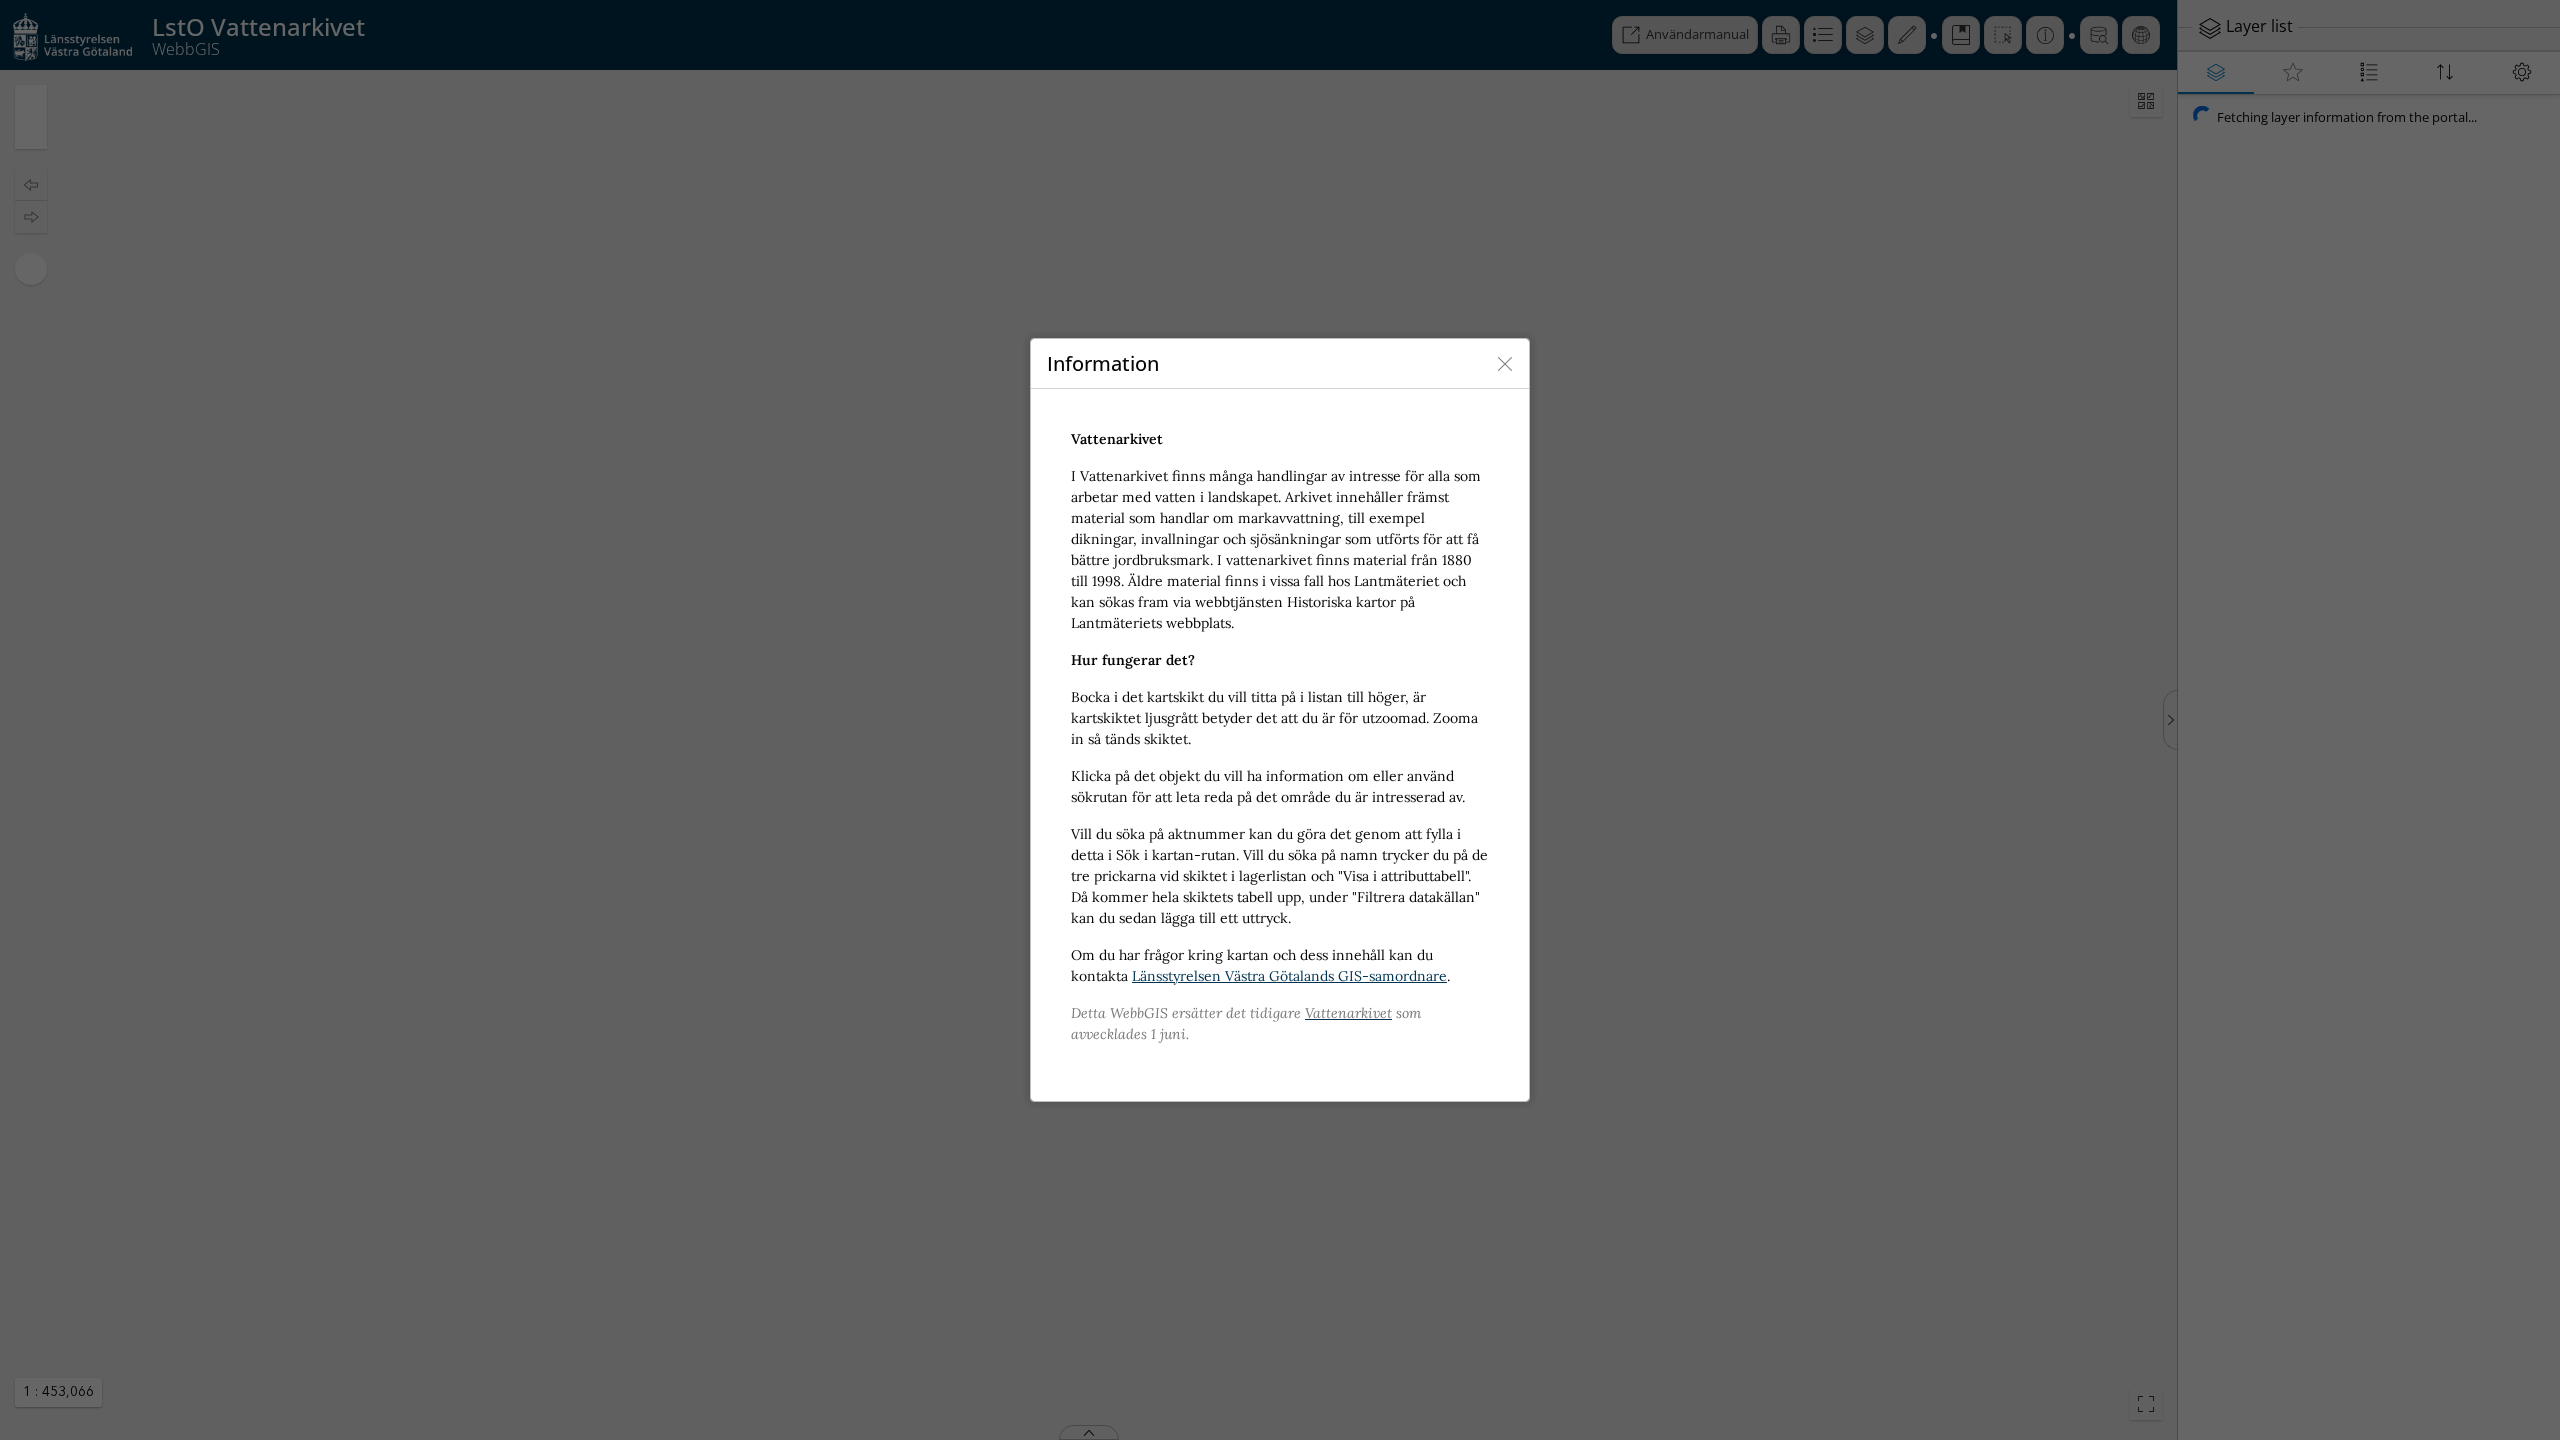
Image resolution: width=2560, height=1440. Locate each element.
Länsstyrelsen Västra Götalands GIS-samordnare (1289, 976)
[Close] (1505, 364)
